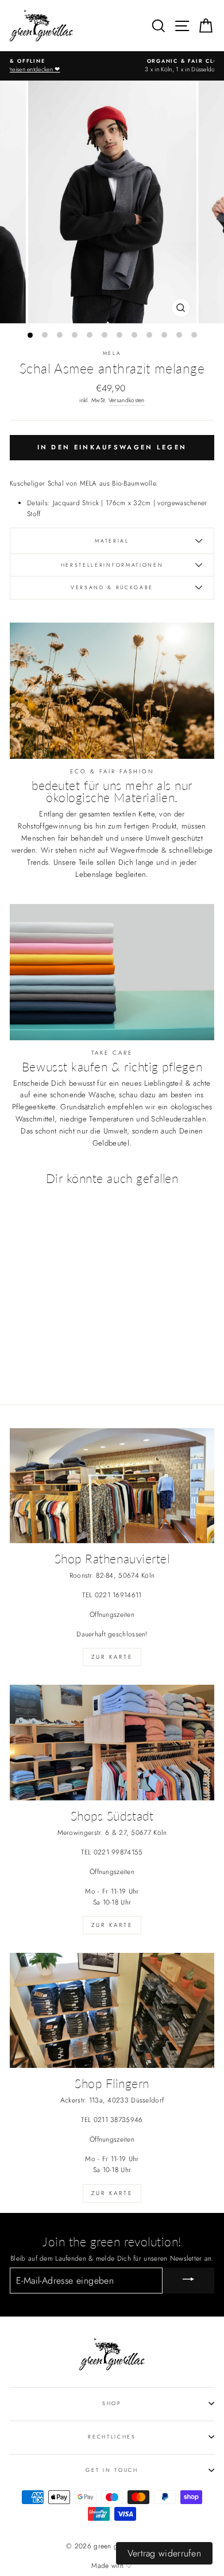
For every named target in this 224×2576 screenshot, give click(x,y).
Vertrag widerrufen (164, 2553)
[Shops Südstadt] (112, 1742)
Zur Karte (112, 1657)
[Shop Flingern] (112, 2010)
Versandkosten (127, 400)
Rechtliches (112, 2436)
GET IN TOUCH (112, 2470)
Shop (112, 2403)
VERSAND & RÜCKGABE (112, 587)
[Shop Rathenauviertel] (112, 1486)
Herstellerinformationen (112, 565)
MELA (112, 353)
